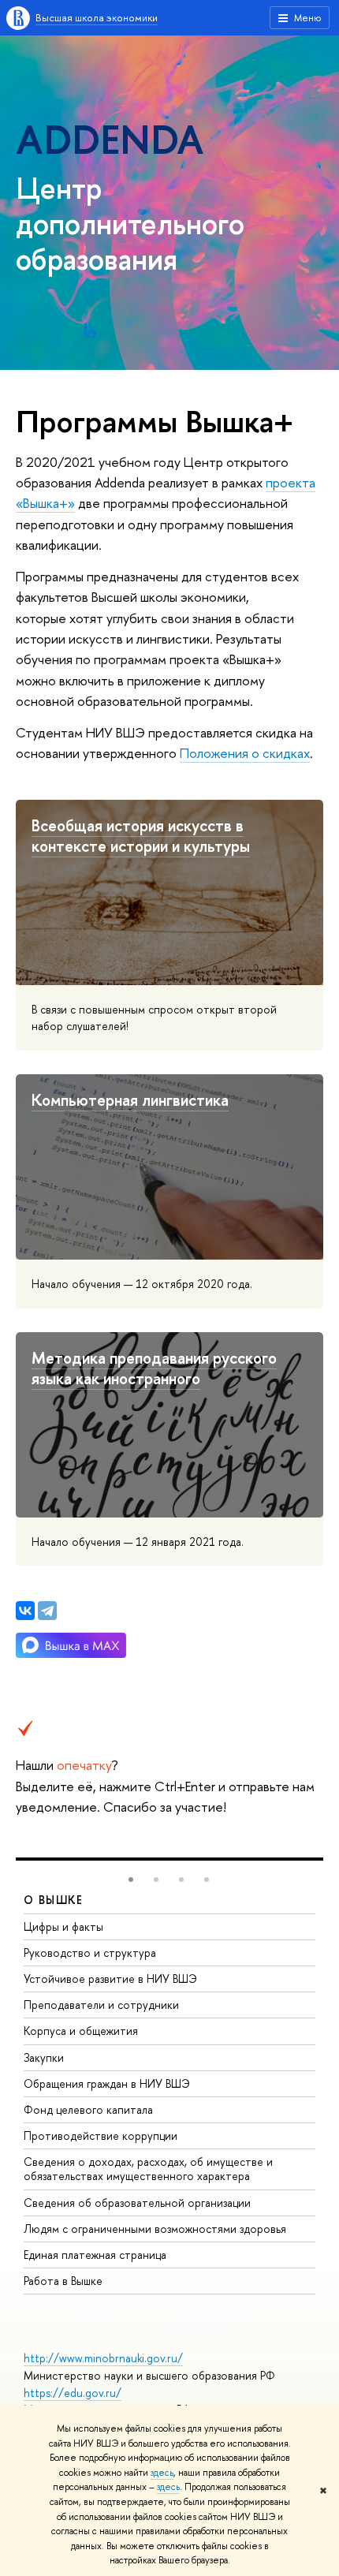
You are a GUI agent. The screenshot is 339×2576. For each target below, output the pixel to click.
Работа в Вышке (63, 2281)
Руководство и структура (90, 1953)
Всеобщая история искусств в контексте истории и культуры (141, 836)
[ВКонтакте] (25, 1611)
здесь (162, 2473)
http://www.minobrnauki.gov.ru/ (103, 2358)
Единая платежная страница (95, 2255)
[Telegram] (47, 1611)
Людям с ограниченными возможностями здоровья (155, 2229)
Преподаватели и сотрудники (101, 2005)
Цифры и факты (63, 1926)
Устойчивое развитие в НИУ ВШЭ (110, 1979)
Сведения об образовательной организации (137, 2203)
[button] (131, 1880)
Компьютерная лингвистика (130, 1100)
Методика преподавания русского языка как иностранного (154, 1368)
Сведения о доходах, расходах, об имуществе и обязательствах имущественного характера (148, 2169)
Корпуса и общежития (81, 2031)
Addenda (110, 139)
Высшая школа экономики (97, 17)
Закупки (44, 2057)
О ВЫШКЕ (54, 1900)
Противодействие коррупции (101, 2135)
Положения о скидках (245, 753)
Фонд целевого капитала (88, 2109)
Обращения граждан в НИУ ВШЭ (107, 2083)
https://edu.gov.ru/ (73, 2393)
